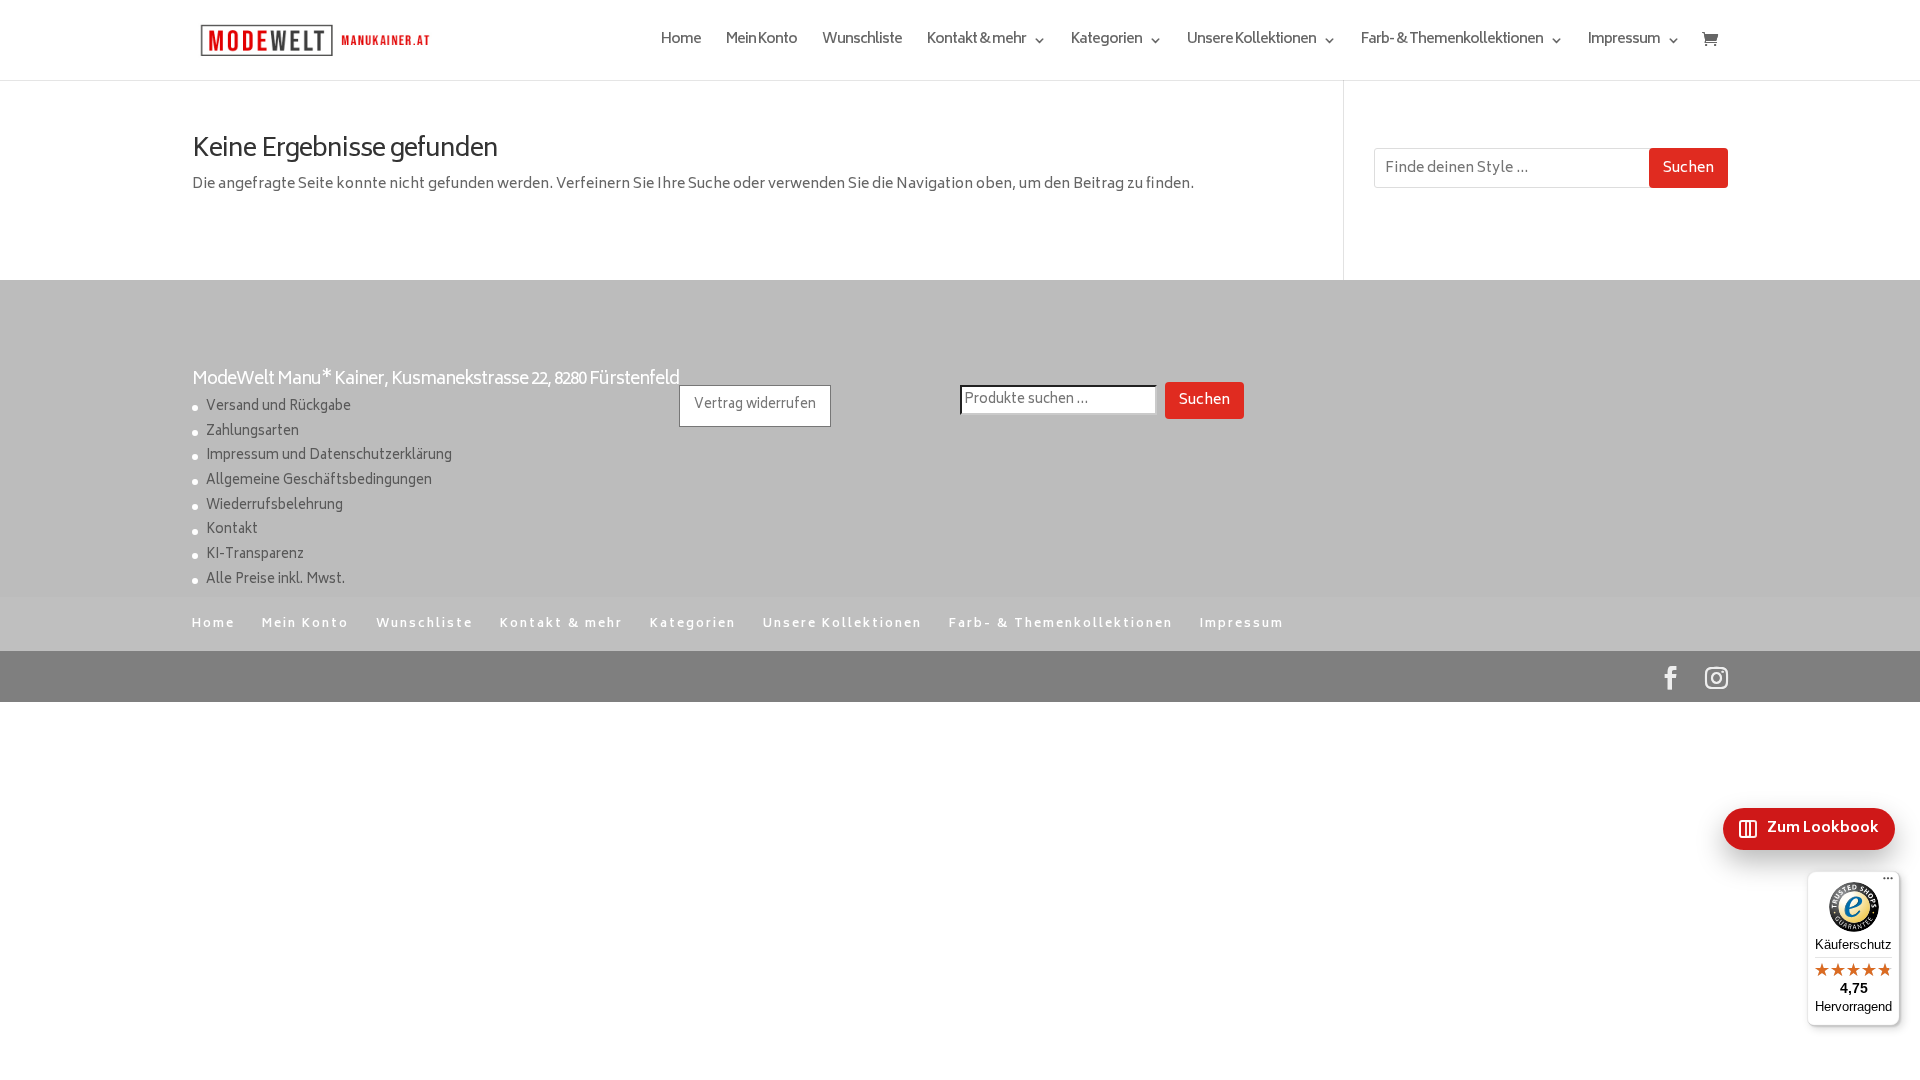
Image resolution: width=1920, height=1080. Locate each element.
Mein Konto (761, 42)
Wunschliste (862, 42)
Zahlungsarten (252, 432)
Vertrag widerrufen (755, 405)
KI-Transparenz (255, 555)
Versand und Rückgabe (278, 407)
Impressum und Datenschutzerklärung (329, 456)
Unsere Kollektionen (1251, 42)
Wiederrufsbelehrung (274, 506)
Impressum (1624, 42)
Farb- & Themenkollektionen (1452, 42)
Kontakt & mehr (976, 42)
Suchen (1688, 168)
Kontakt (232, 530)
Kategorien (1106, 42)
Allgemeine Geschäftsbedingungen (319, 481)
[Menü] (1888, 883)
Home (681, 42)
